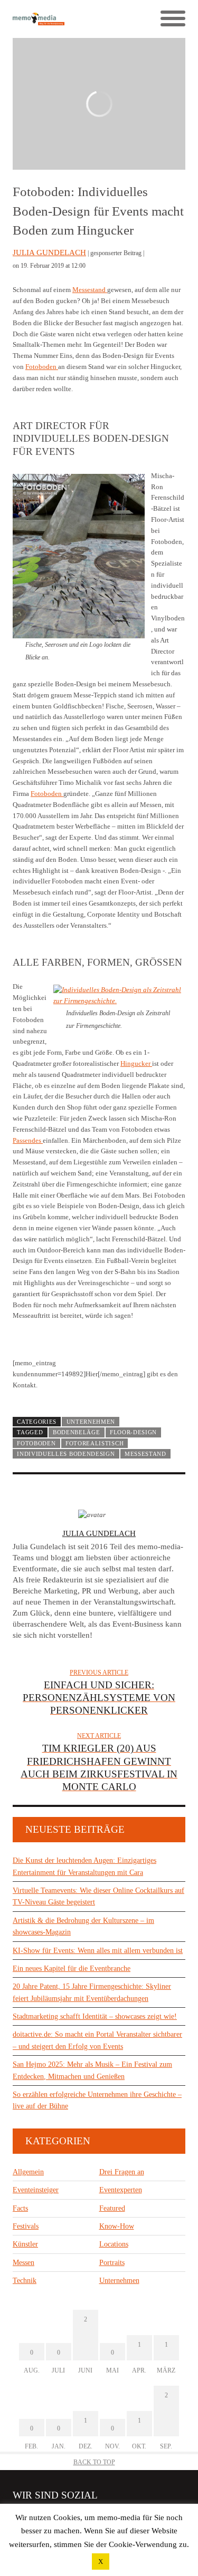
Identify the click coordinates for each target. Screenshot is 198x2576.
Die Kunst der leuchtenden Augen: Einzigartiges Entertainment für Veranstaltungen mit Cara (84, 1866)
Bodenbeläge (77, 1432)
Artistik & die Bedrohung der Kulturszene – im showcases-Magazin (83, 1926)
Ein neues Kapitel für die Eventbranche (72, 1969)
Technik (25, 2281)
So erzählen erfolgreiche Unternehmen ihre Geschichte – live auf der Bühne (97, 2100)
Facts (20, 2208)
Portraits (112, 2263)
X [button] (101, 2562)
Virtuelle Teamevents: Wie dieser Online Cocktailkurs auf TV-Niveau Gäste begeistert (98, 1896)
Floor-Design (133, 1432)
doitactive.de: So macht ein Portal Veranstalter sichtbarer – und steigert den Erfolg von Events (97, 2040)
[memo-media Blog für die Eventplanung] (56, 19)
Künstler (25, 2244)
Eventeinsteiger (36, 2190)
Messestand (90, 290)
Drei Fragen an (122, 2172)
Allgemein (28, 2172)
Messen (23, 2263)
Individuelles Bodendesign (66, 1454)
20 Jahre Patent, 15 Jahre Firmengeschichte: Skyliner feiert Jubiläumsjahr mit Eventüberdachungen (92, 1992)
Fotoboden (42, 367)
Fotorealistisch (95, 1443)
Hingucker (136, 1063)
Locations (114, 2244)
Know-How (117, 2226)
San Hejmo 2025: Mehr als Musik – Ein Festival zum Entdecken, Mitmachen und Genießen (92, 2070)
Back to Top (94, 2462)
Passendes (28, 1140)
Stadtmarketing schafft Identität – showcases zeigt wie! (95, 2016)
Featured (112, 2208)
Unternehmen (91, 1422)
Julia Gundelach (49, 252)
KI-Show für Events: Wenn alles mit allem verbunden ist (98, 1951)
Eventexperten (121, 2190)
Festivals (26, 2226)
